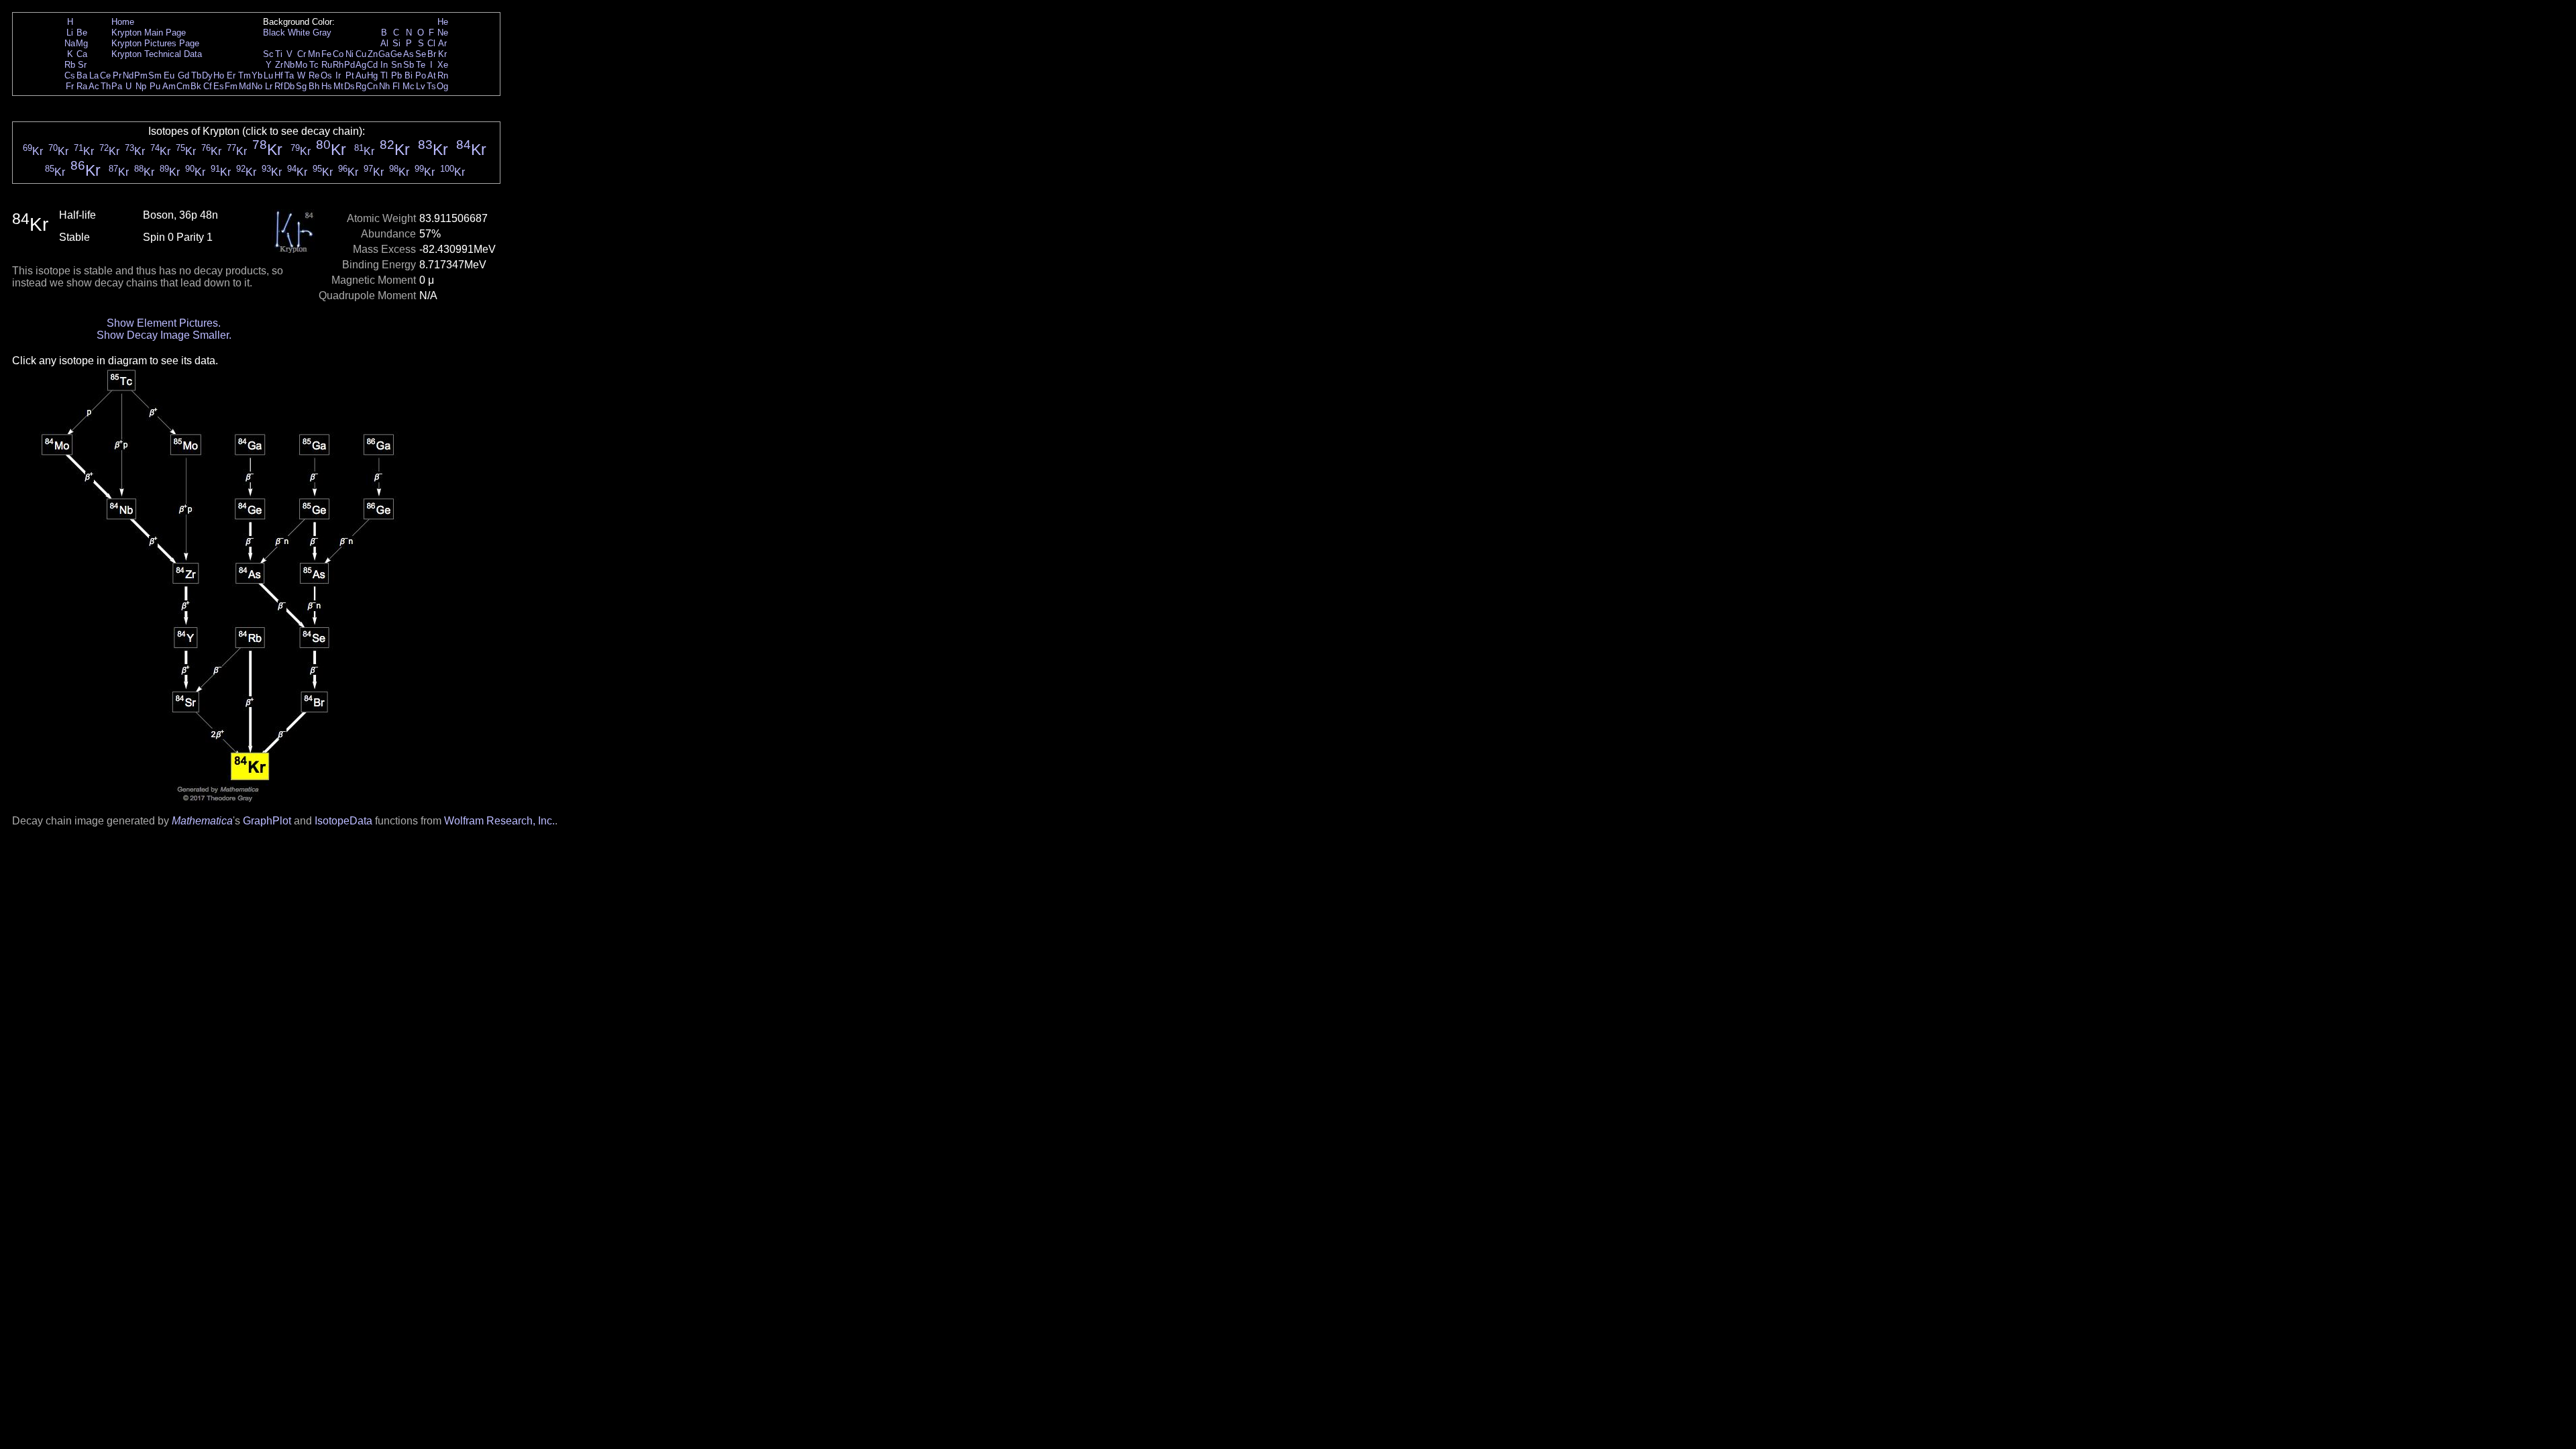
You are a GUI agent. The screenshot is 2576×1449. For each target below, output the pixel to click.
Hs (327, 86)
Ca (82, 54)
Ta (289, 75)
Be (82, 33)
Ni (350, 54)
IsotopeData (343, 821)
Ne (443, 33)
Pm (141, 75)
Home (123, 22)
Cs (70, 75)
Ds (350, 86)
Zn (373, 54)
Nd (128, 75)
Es (219, 86)
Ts (431, 86)
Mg (82, 43)
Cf (208, 86)
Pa (117, 86)
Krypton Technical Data (157, 54)
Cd (372, 65)
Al (384, 43)
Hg (372, 75)
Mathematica (202, 821)
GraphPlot (267, 821)
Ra (82, 86)
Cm (183, 86)
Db (289, 86)
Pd (350, 65)
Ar (442, 43)
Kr (442, 54)
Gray (322, 33)
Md (245, 86)
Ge (396, 54)
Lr (269, 86)
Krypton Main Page (149, 33)
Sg (301, 86)
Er (231, 75)
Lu (268, 75)
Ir (338, 75)
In (384, 65)
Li (70, 33)
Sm (155, 75)
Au (361, 75)
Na (70, 43)
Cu (361, 54)
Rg (361, 86)
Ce (105, 75)
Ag (361, 65)
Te (421, 65)
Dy (207, 75)
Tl (384, 75)
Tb (196, 75)
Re (314, 75)
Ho (219, 75)
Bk (196, 86)
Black (274, 33)
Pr (117, 75)
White (299, 33)
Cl (431, 43)
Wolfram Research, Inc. (499, 821)
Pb (396, 75)
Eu (169, 75)
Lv (421, 86)
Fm (231, 86)
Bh (314, 86)
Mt (338, 86)
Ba (82, 75)
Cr (302, 54)
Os (326, 75)
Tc (314, 65)
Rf (279, 86)
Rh (338, 65)
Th (106, 86)
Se (421, 54)
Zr (279, 65)
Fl (396, 86)
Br (432, 54)
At (432, 75)
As (409, 54)
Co (338, 54)
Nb (289, 65)
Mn (314, 54)
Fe (326, 54)
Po (421, 75)
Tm (245, 75)
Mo (301, 65)
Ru (327, 65)
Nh (384, 86)
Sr (82, 65)
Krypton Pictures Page (155, 43)
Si (396, 43)
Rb (70, 65)
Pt (350, 75)
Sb (409, 65)
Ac (94, 86)
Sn (396, 65)
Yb (257, 75)
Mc (409, 86)
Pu (155, 86)
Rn (443, 75)
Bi (409, 75)
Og (442, 86)
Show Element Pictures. (164, 323)
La (94, 75)
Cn (372, 86)
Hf (279, 75)
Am (169, 86)
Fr (70, 86)
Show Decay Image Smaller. (164, 335)
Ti (279, 54)
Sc (268, 54)
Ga (384, 54)
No (257, 86)
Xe (443, 65)
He (443, 22)
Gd (183, 75)
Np (141, 86)
